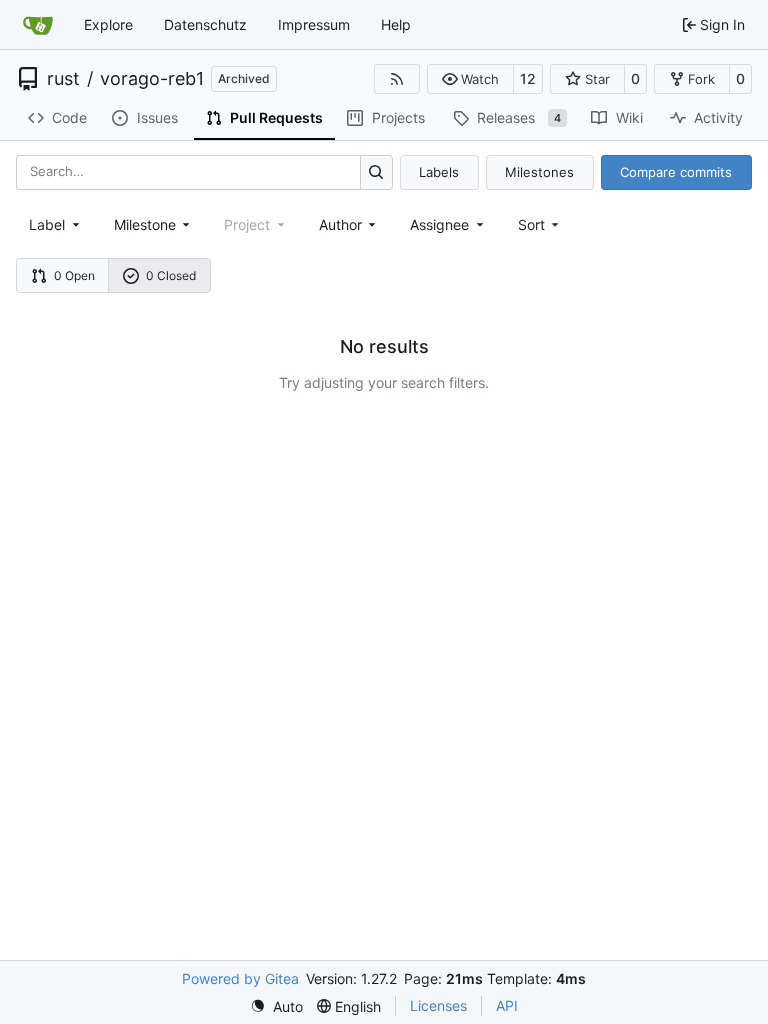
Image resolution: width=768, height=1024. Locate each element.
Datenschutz (205, 24)
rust (63, 79)
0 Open (74, 275)
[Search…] (376, 172)
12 (528, 78)
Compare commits (676, 172)
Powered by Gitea (240, 978)
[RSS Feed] (397, 79)
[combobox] (56, 224)
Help (396, 24)
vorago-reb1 (152, 79)
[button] (470, 79)
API (507, 1005)
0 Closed (171, 275)
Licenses (438, 1005)
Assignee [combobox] (439, 224)
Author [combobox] (340, 224)
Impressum (314, 24)
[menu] (540, 224)
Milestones (539, 172)
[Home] (38, 25)
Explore (108, 24)
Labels (439, 172)
